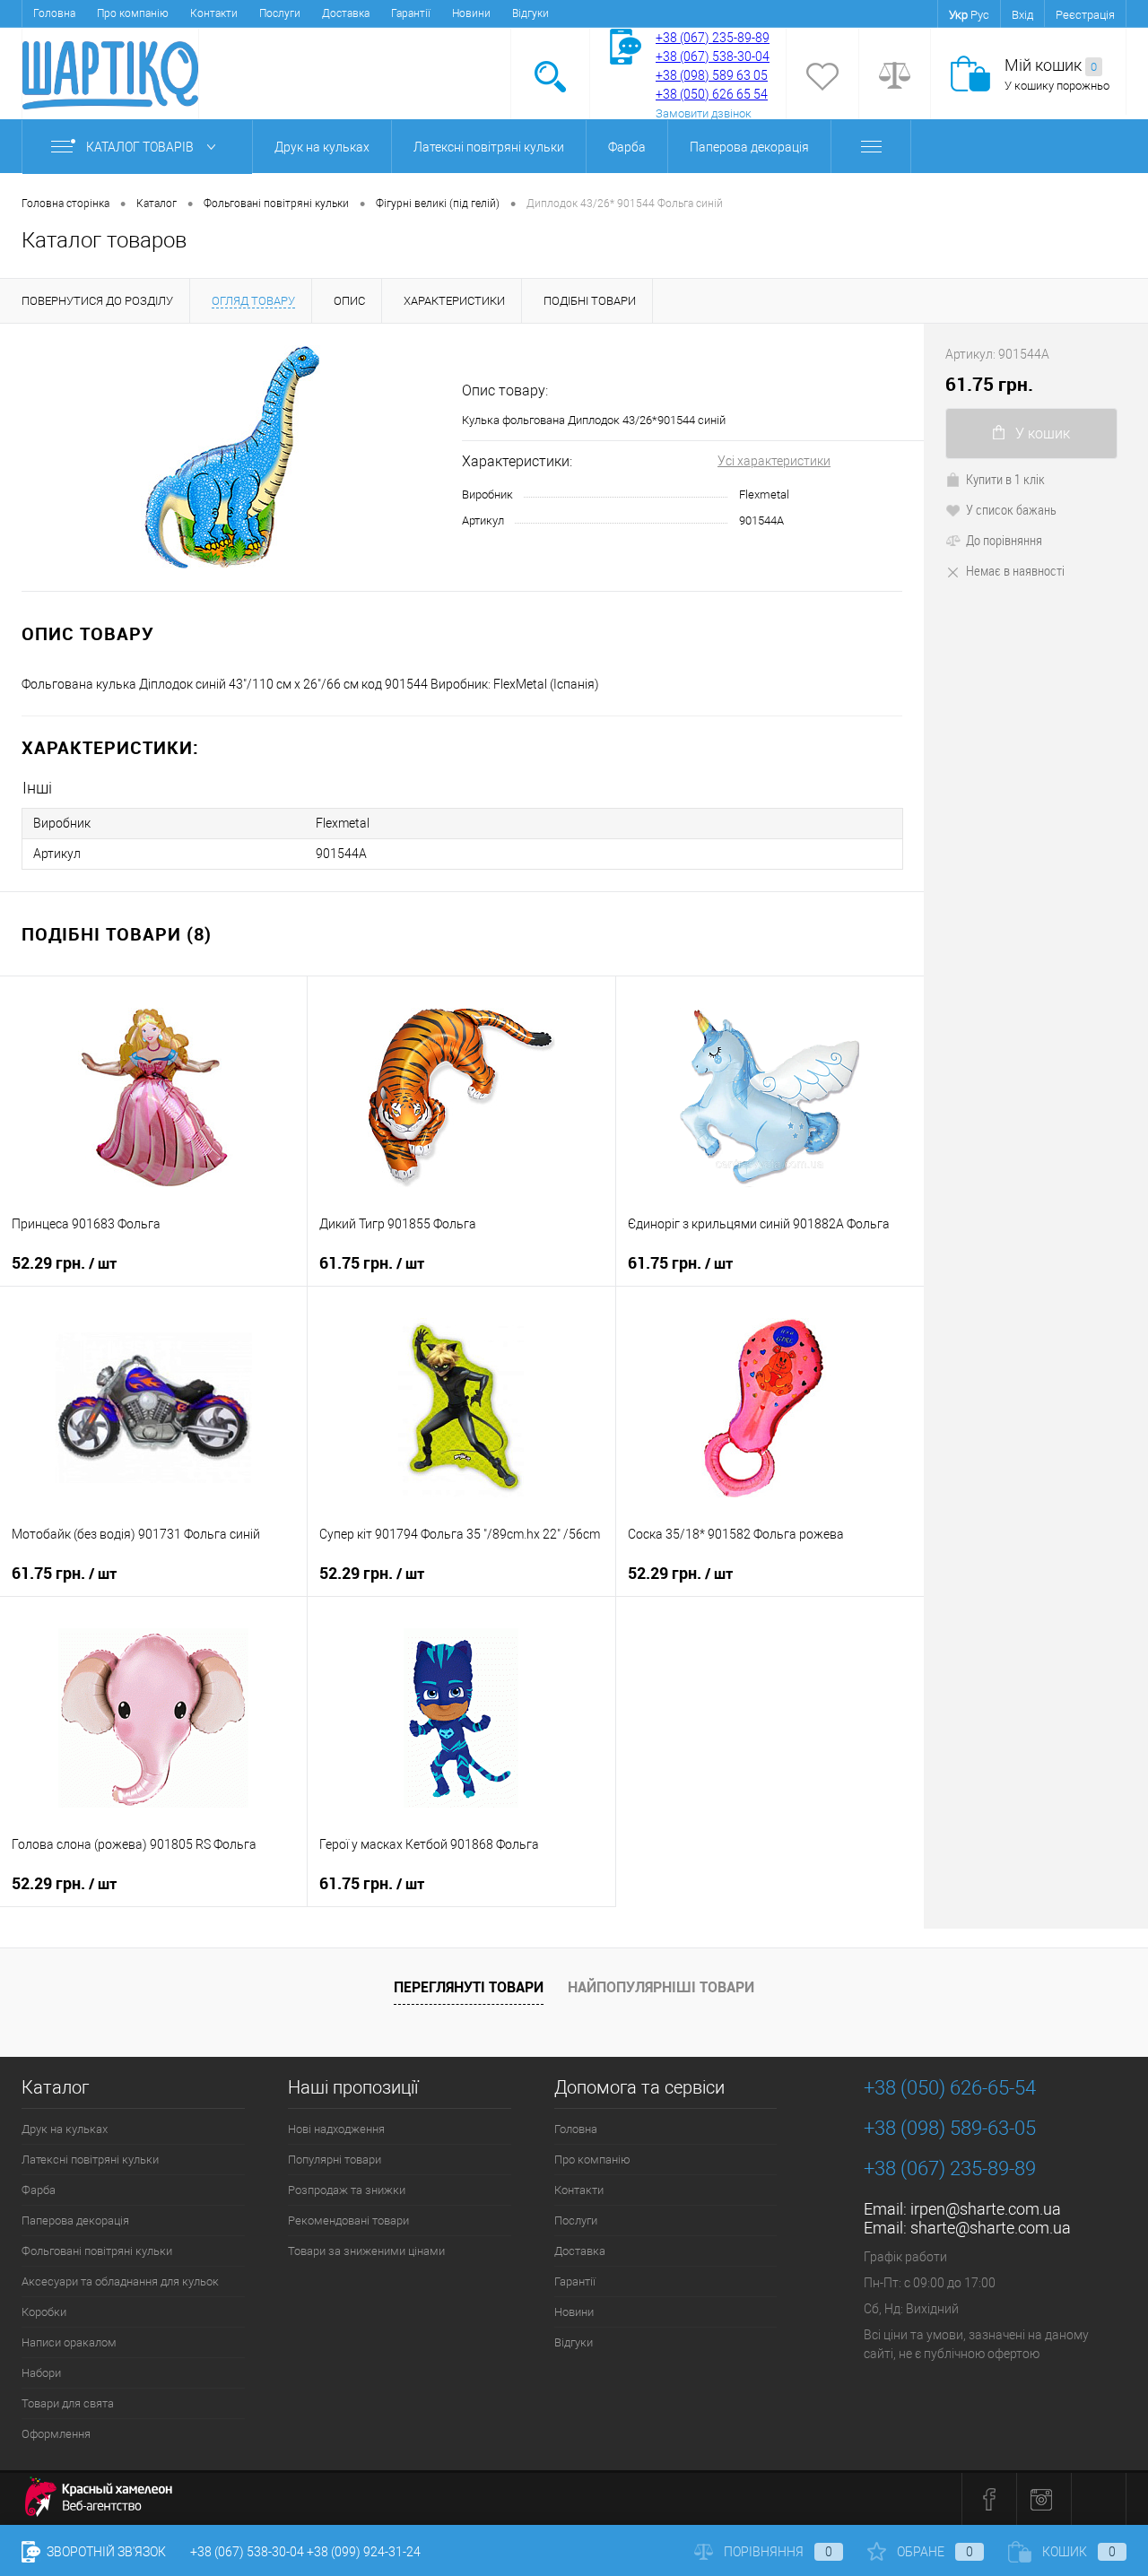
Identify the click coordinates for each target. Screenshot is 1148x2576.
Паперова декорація (749, 147)
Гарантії (411, 13)
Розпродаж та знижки (347, 2190)
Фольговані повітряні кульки (97, 2251)
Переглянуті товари (469, 1987)
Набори (41, 2373)
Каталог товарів (141, 147)
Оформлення (56, 2434)
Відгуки (531, 13)
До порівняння (1004, 540)
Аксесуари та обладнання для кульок (120, 2281)
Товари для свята (68, 2403)
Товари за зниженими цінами (366, 2251)
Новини (471, 13)
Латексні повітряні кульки (489, 147)
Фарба (627, 147)
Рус (980, 15)
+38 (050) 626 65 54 (712, 94)
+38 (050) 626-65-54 (950, 2088)
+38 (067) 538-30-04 (247, 2552)
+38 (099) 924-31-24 (364, 2552)
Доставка (346, 13)
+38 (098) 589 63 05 (712, 75)
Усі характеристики (774, 461)
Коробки (44, 2312)
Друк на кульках (322, 147)
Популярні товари (335, 2160)
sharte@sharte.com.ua (991, 2228)
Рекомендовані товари (348, 2220)
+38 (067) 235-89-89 (713, 38)
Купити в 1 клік (1005, 479)
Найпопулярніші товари (661, 1987)
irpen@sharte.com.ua (986, 2209)
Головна (54, 13)
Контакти (214, 13)
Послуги (280, 13)
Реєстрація (1085, 15)
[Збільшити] (231, 457)
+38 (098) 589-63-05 (950, 2128)
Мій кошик (1051, 65)
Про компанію (133, 13)
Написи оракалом (69, 2342)
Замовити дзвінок (704, 113)
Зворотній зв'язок (105, 2552)
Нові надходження (336, 2129)
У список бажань (1011, 509)
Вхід (1022, 15)
